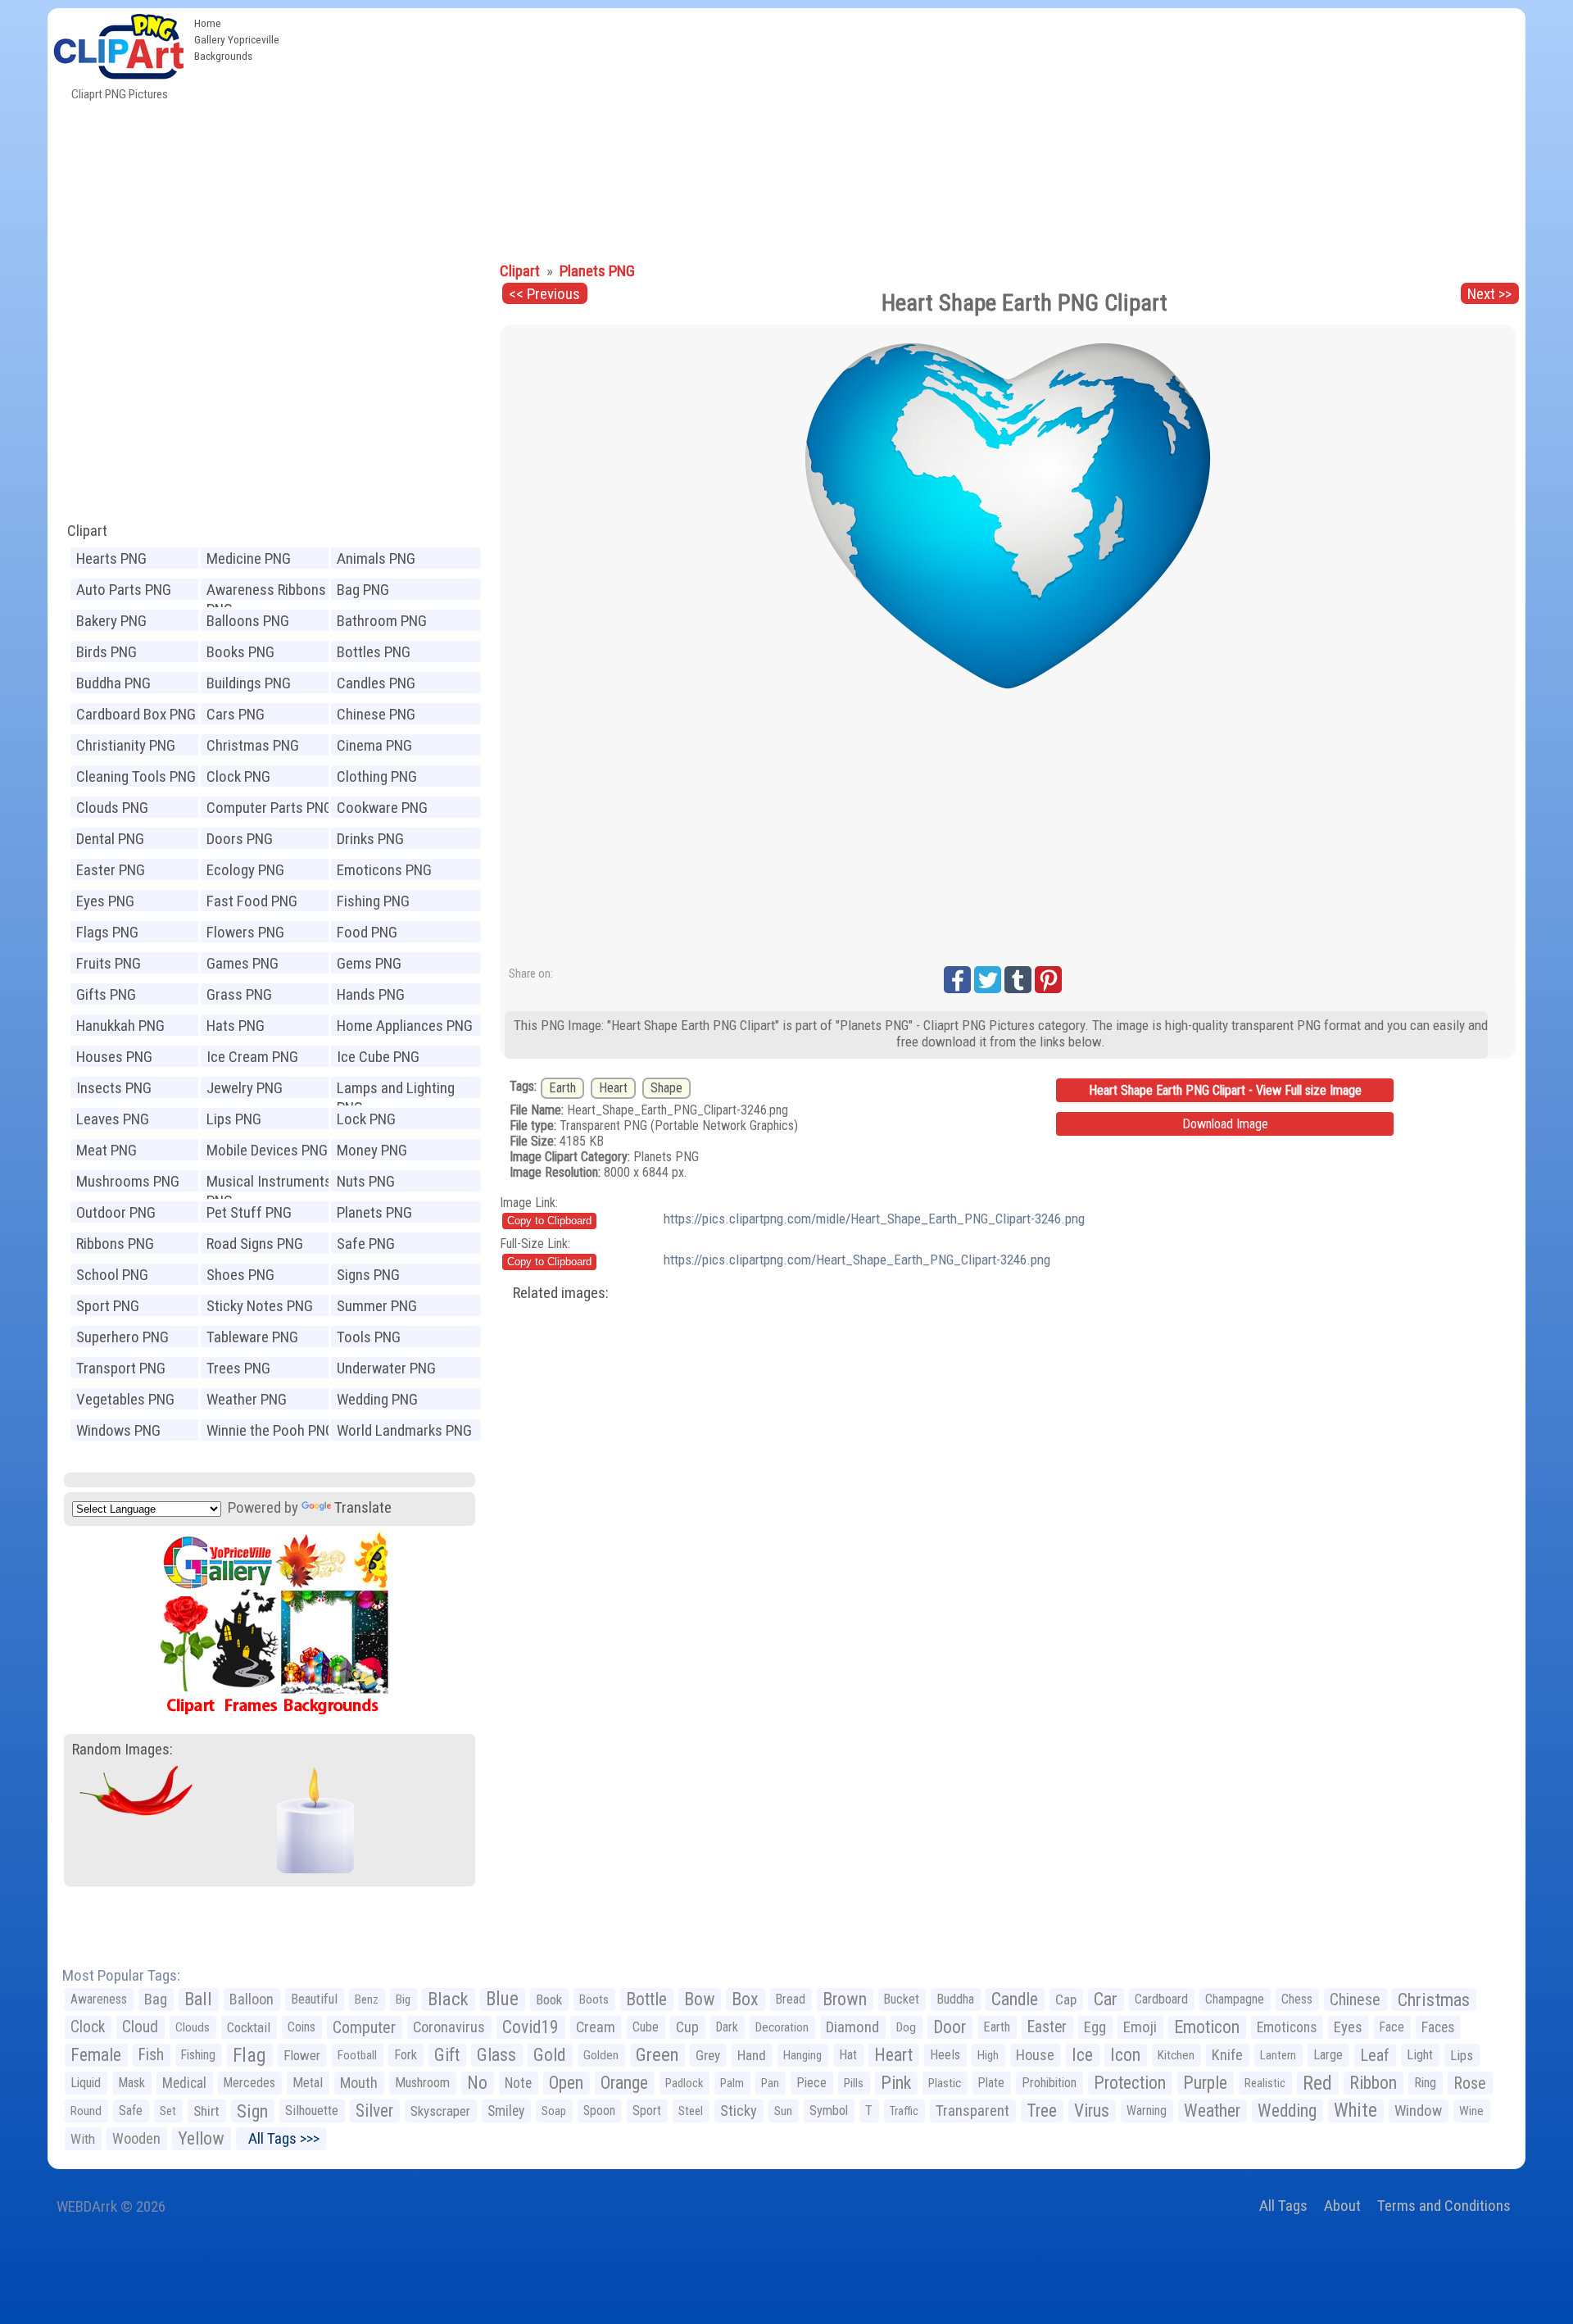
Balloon (252, 1999)
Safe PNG (366, 1244)
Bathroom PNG (382, 621)
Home (208, 23)
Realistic (1265, 2083)
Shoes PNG (240, 1275)
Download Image (1225, 1124)
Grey (708, 2055)
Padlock (684, 2083)
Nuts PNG (366, 1181)
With (83, 2139)
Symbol (829, 2111)
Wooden (136, 2138)
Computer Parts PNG (270, 808)
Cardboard (1161, 1999)
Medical (184, 2083)
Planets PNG (374, 1212)
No (477, 2083)
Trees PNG (238, 1368)
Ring (1425, 2083)
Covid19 (530, 2027)
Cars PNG (236, 714)
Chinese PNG (376, 714)
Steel (691, 2111)
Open (566, 2083)
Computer (364, 2027)
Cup (687, 2027)
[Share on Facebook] (957, 980)
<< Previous (544, 294)
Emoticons (1287, 2027)
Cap (1066, 1999)
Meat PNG (107, 1150)
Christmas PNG (253, 745)
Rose (1470, 2083)
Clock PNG (238, 776)
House (1035, 2055)
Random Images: (122, 1749)
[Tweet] (988, 980)
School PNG (112, 1275)
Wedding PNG (377, 1399)
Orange (624, 2083)
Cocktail (249, 2027)
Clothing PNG (377, 776)
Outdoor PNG (116, 1212)
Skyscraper (440, 2111)
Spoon (599, 2111)
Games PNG (243, 963)
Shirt (206, 2111)
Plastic (945, 2083)
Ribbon (1373, 2083)
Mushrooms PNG (128, 1181)
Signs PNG (368, 1275)
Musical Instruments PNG (269, 1183)
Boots (594, 1999)
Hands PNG (371, 994)
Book (549, 1999)
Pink (896, 2083)
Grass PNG (239, 994)
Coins (301, 2027)
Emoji (1140, 2027)
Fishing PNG (373, 901)
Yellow (201, 2138)
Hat (848, 2055)
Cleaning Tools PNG (136, 776)
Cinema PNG (374, 745)
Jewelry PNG (245, 1088)
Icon (1125, 2055)
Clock (88, 2027)
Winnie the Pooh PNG (270, 1430)
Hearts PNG (111, 558)
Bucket (902, 1999)
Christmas (1434, 1999)
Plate (991, 2083)
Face (1392, 2027)
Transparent (972, 2111)
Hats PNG (236, 1026)
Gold (550, 2055)
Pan (770, 2083)
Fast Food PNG (252, 901)
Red (1317, 2083)
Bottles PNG (374, 652)
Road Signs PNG (255, 1244)
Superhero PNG (122, 1337)
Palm (732, 2083)
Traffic (904, 2111)
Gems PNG (369, 963)
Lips (1462, 2055)
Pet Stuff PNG (249, 1212)
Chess (1297, 1999)
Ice (1082, 2055)
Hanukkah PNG (120, 1026)
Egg (1095, 2027)
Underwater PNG (386, 1368)
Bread (791, 1999)
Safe (131, 2111)
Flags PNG (107, 932)
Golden (601, 2055)
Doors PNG (240, 839)
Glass (496, 2055)
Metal (308, 2083)
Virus (1092, 2111)
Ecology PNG (245, 870)
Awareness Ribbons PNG (266, 591)
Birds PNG (107, 652)
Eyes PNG (105, 901)
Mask (131, 2083)
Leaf (1375, 2055)
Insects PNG (114, 1088)
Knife (1227, 2055)
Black (448, 1999)
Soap (554, 2111)
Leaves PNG (113, 1119)
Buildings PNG (249, 683)
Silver (374, 2111)
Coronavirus (449, 2027)
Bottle (646, 1999)
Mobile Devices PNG (267, 1150)
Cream (596, 2027)
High (988, 2055)
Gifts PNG (106, 994)
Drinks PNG (370, 839)
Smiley (506, 2111)
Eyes (1348, 2027)
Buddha (955, 1999)
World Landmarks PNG (404, 1430)
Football (357, 2055)
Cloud (140, 2027)
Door (950, 2027)
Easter (1047, 2027)
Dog (906, 2027)
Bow (699, 1999)
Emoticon (1207, 2027)
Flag (249, 2055)
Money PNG (372, 1150)
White (1355, 2111)
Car (1106, 1999)
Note (518, 2083)
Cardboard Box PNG (136, 714)
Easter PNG (111, 870)
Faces (1438, 2027)
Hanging (802, 2055)
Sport (647, 2111)
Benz (367, 1999)
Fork (406, 2055)
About (1342, 2206)
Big (403, 1999)
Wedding (1287, 2111)
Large (1328, 2055)
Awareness (99, 1999)
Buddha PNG (113, 683)
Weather (1212, 2111)
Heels (945, 2055)
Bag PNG (363, 590)
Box (745, 1999)
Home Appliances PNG (405, 1026)
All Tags (1283, 2206)
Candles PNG (376, 683)
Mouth (359, 2083)
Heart (613, 1088)
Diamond (852, 2027)
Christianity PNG (126, 745)
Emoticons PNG (384, 870)
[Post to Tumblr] (1018, 980)
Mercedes (249, 2083)
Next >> (1489, 294)
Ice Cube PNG (378, 1057)
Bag (156, 1999)
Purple (1205, 2083)
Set (168, 2111)
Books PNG (240, 652)
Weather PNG (247, 1399)
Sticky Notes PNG (260, 1306)
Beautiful (314, 1999)
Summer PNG (377, 1306)
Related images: (561, 1293)
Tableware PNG (252, 1337)
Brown (845, 1999)
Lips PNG (234, 1119)
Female (96, 2055)
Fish (151, 2055)
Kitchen (1176, 2055)
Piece (811, 2083)
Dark (727, 2027)
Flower (302, 2055)
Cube (646, 2027)
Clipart (87, 531)
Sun (783, 2111)
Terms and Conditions (1444, 2206)
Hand (752, 2055)
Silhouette (312, 2111)
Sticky (739, 2111)
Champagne (1235, 1999)
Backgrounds (223, 56)
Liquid (86, 2083)
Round (86, 2111)
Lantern (1278, 2055)
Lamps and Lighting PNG (396, 1089)
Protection (1130, 2083)
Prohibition (1049, 2083)
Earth (562, 1088)
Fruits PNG (109, 963)
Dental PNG (110, 839)
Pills (854, 2083)
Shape (666, 1088)
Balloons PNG (248, 621)
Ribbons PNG (115, 1244)
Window (1418, 2111)
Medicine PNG (249, 558)
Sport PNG (108, 1306)
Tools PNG (369, 1337)
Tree (1042, 2111)
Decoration (782, 2027)
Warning (1147, 2111)
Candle (1015, 1999)
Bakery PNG (111, 621)
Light (1420, 2055)
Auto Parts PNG (124, 590)
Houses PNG (114, 1057)
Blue (502, 1999)
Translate (363, 1507)
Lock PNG (366, 1119)
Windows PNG (118, 1430)
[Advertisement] (906, 131)
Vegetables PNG (125, 1399)
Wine (1471, 2111)
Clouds (193, 2027)
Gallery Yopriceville (237, 39)
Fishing (198, 2055)
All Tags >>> (281, 2138)
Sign (252, 2111)
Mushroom (422, 2083)
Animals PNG (376, 558)
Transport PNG (121, 1368)
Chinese (1355, 1999)
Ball (198, 1999)
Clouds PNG (112, 808)
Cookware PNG (382, 808)
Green (657, 2055)
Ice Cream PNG (252, 1057)
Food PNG (367, 932)
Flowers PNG (245, 932)
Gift (447, 2055)
